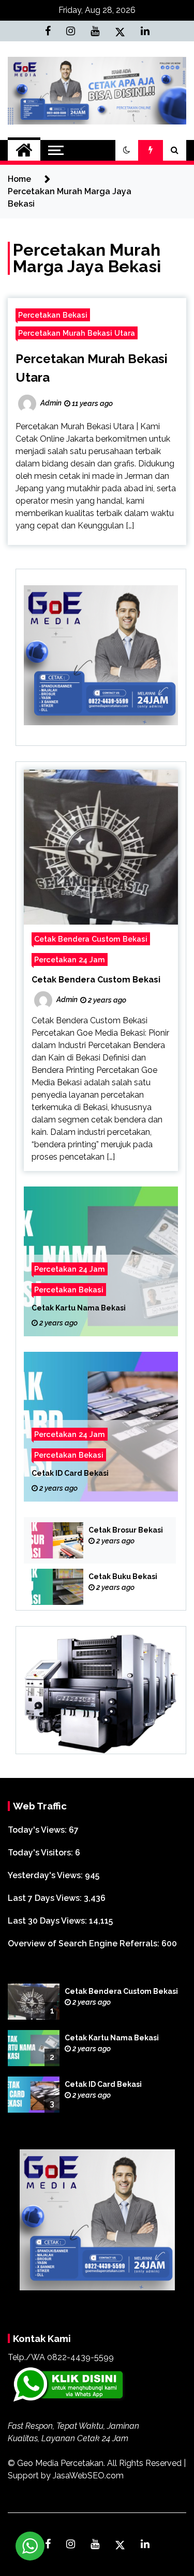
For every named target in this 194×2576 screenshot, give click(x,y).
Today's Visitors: (41, 1853)
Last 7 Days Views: (46, 1898)
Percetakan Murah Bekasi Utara (77, 333)
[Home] (24, 150)
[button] (127, 150)
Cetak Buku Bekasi (123, 1576)
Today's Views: (38, 1830)
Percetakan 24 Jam (70, 959)
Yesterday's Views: (46, 1875)
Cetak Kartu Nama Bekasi (79, 1308)
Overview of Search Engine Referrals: (85, 1943)
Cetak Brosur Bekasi (126, 1530)
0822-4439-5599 (80, 2357)
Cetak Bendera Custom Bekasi (91, 939)
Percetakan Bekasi (53, 315)
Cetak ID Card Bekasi (70, 1474)
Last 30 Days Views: (48, 1921)
